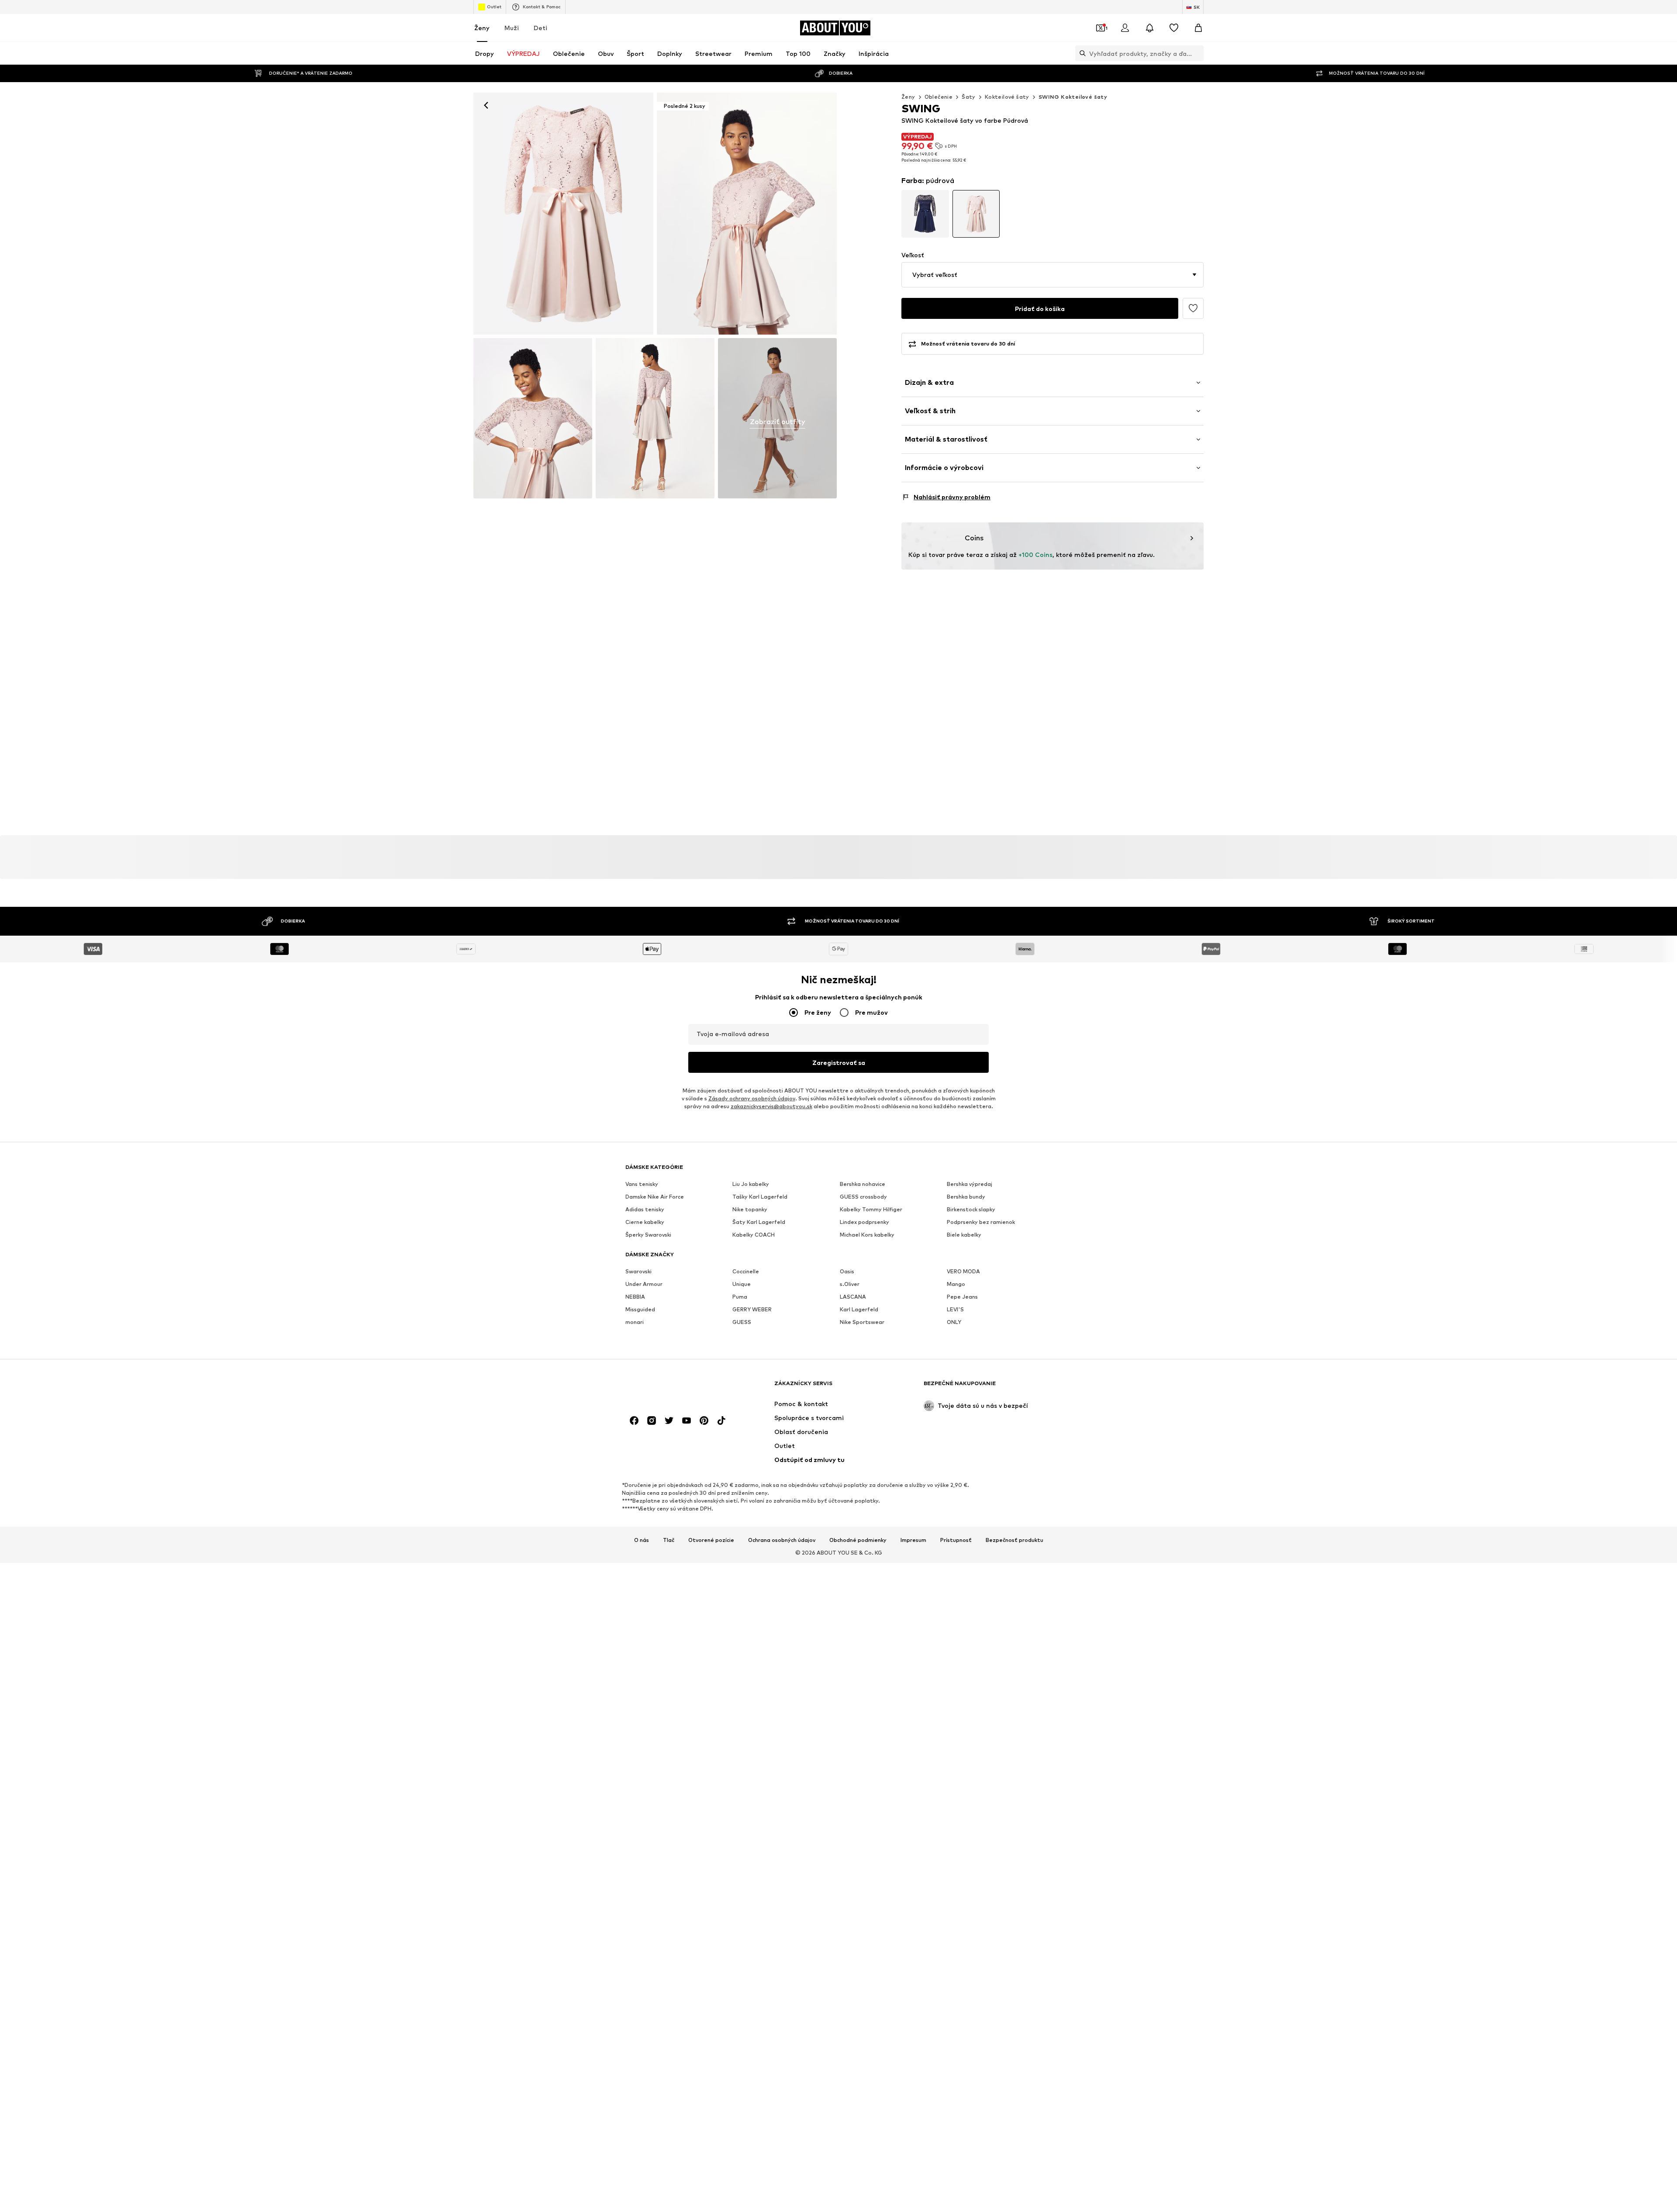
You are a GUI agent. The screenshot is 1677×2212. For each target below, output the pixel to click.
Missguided (640, 1309)
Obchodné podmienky (858, 1540)
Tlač (669, 1540)
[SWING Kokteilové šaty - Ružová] (533, 418)
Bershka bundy (966, 1197)
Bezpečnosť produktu (1014, 1540)
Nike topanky (750, 1209)
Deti (540, 28)
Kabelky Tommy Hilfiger (871, 1209)
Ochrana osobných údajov (782, 1540)
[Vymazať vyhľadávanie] (1197, 53)
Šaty (969, 97)
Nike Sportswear (862, 1322)
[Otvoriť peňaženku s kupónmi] (1101, 28)
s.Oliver (850, 1284)
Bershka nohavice (863, 1184)
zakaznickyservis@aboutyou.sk (771, 1106)
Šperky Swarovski (648, 1235)
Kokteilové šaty (1007, 97)
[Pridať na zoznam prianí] (1193, 308)
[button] (1052, 275)
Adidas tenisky (645, 1209)
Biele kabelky (964, 1235)
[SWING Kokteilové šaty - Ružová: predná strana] (563, 214)
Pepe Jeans (962, 1297)
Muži (512, 28)
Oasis (847, 1271)
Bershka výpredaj (970, 1184)
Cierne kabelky (645, 1222)
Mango (956, 1284)
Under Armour (644, 1284)
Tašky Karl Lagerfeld (760, 1197)
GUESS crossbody (863, 1197)
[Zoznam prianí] (1174, 28)
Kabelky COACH (754, 1235)
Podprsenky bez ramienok (981, 1222)
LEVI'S (955, 1309)
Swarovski (638, 1271)
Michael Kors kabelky (867, 1235)
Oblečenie (939, 97)
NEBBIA (635, 1297)
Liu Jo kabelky (751, 1184)
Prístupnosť (956, 1540)
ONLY (954, 1322)
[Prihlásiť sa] (1125, 28)
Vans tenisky (642, 1184)
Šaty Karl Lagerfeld (759, 1222)
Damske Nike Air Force (655, 1197)
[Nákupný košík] (1198, 28)
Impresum (913, 1540)
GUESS (742, 1322)
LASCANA (853, 1297)
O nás (642, 1540)
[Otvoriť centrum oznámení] (1149, 28)
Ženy (482, 28)
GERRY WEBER (752, 1309)
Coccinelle (746, 1271)
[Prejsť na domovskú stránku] (673, 1388)
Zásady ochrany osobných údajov (752, 1098)
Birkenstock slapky (971, 1209)
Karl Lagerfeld (859, 1309)
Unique (742, 1284)
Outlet (494, 7)
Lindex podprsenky (864, 1222)
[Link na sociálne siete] (634, 1421)
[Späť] (486, 105)
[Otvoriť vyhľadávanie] (1080, 53)
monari (635, 1322)
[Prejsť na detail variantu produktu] (925, 214)
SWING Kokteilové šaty (1073, 97)
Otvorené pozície (711, 1540)
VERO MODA (963, 1271)
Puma (740, 1297)
